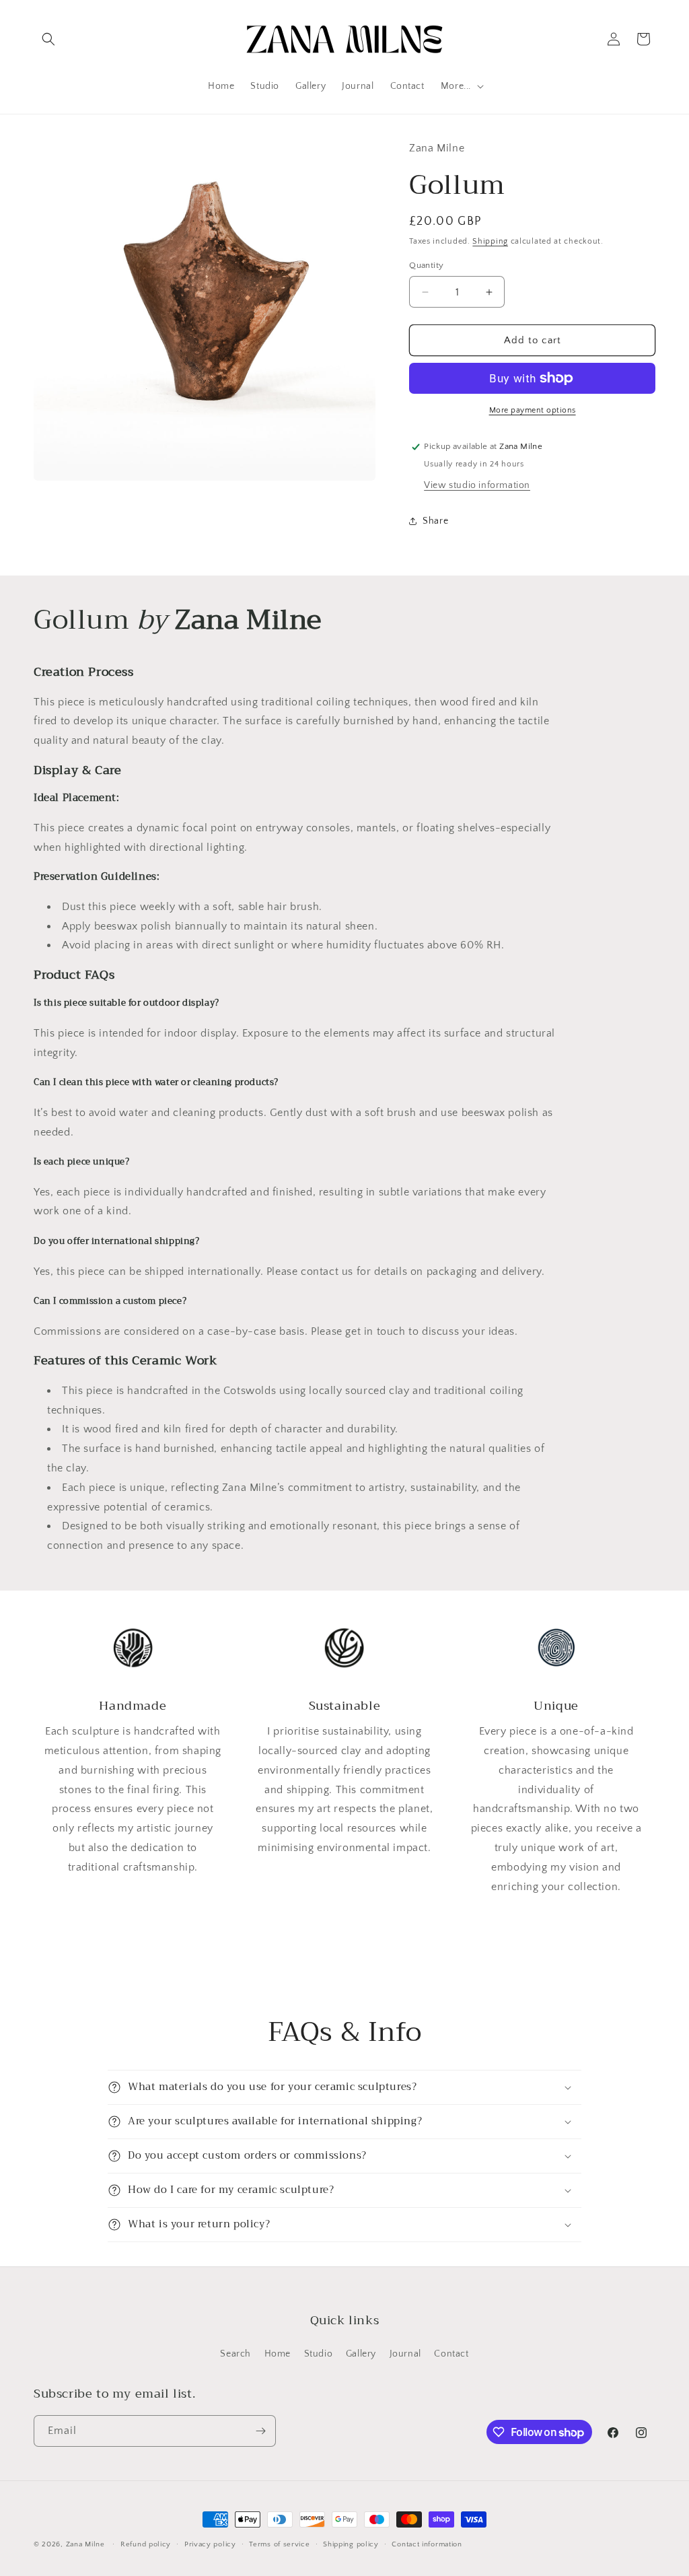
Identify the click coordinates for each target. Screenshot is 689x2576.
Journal (405, 2354)
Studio (319, 2354)
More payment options (533, 410)
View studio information (477, 485)
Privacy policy (210, 2544)
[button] (48, 39)
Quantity (426, 265)
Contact (451, 2354)
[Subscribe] (260, 2431)
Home (278, 2354)
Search (235, 2354)
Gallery (361, 2354)
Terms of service (279, 2544)
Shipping (490, 241)
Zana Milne (85, 2544)
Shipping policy (351, 2544)
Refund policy (146, 2544)
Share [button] (435, 521)
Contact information (427, 2544)
